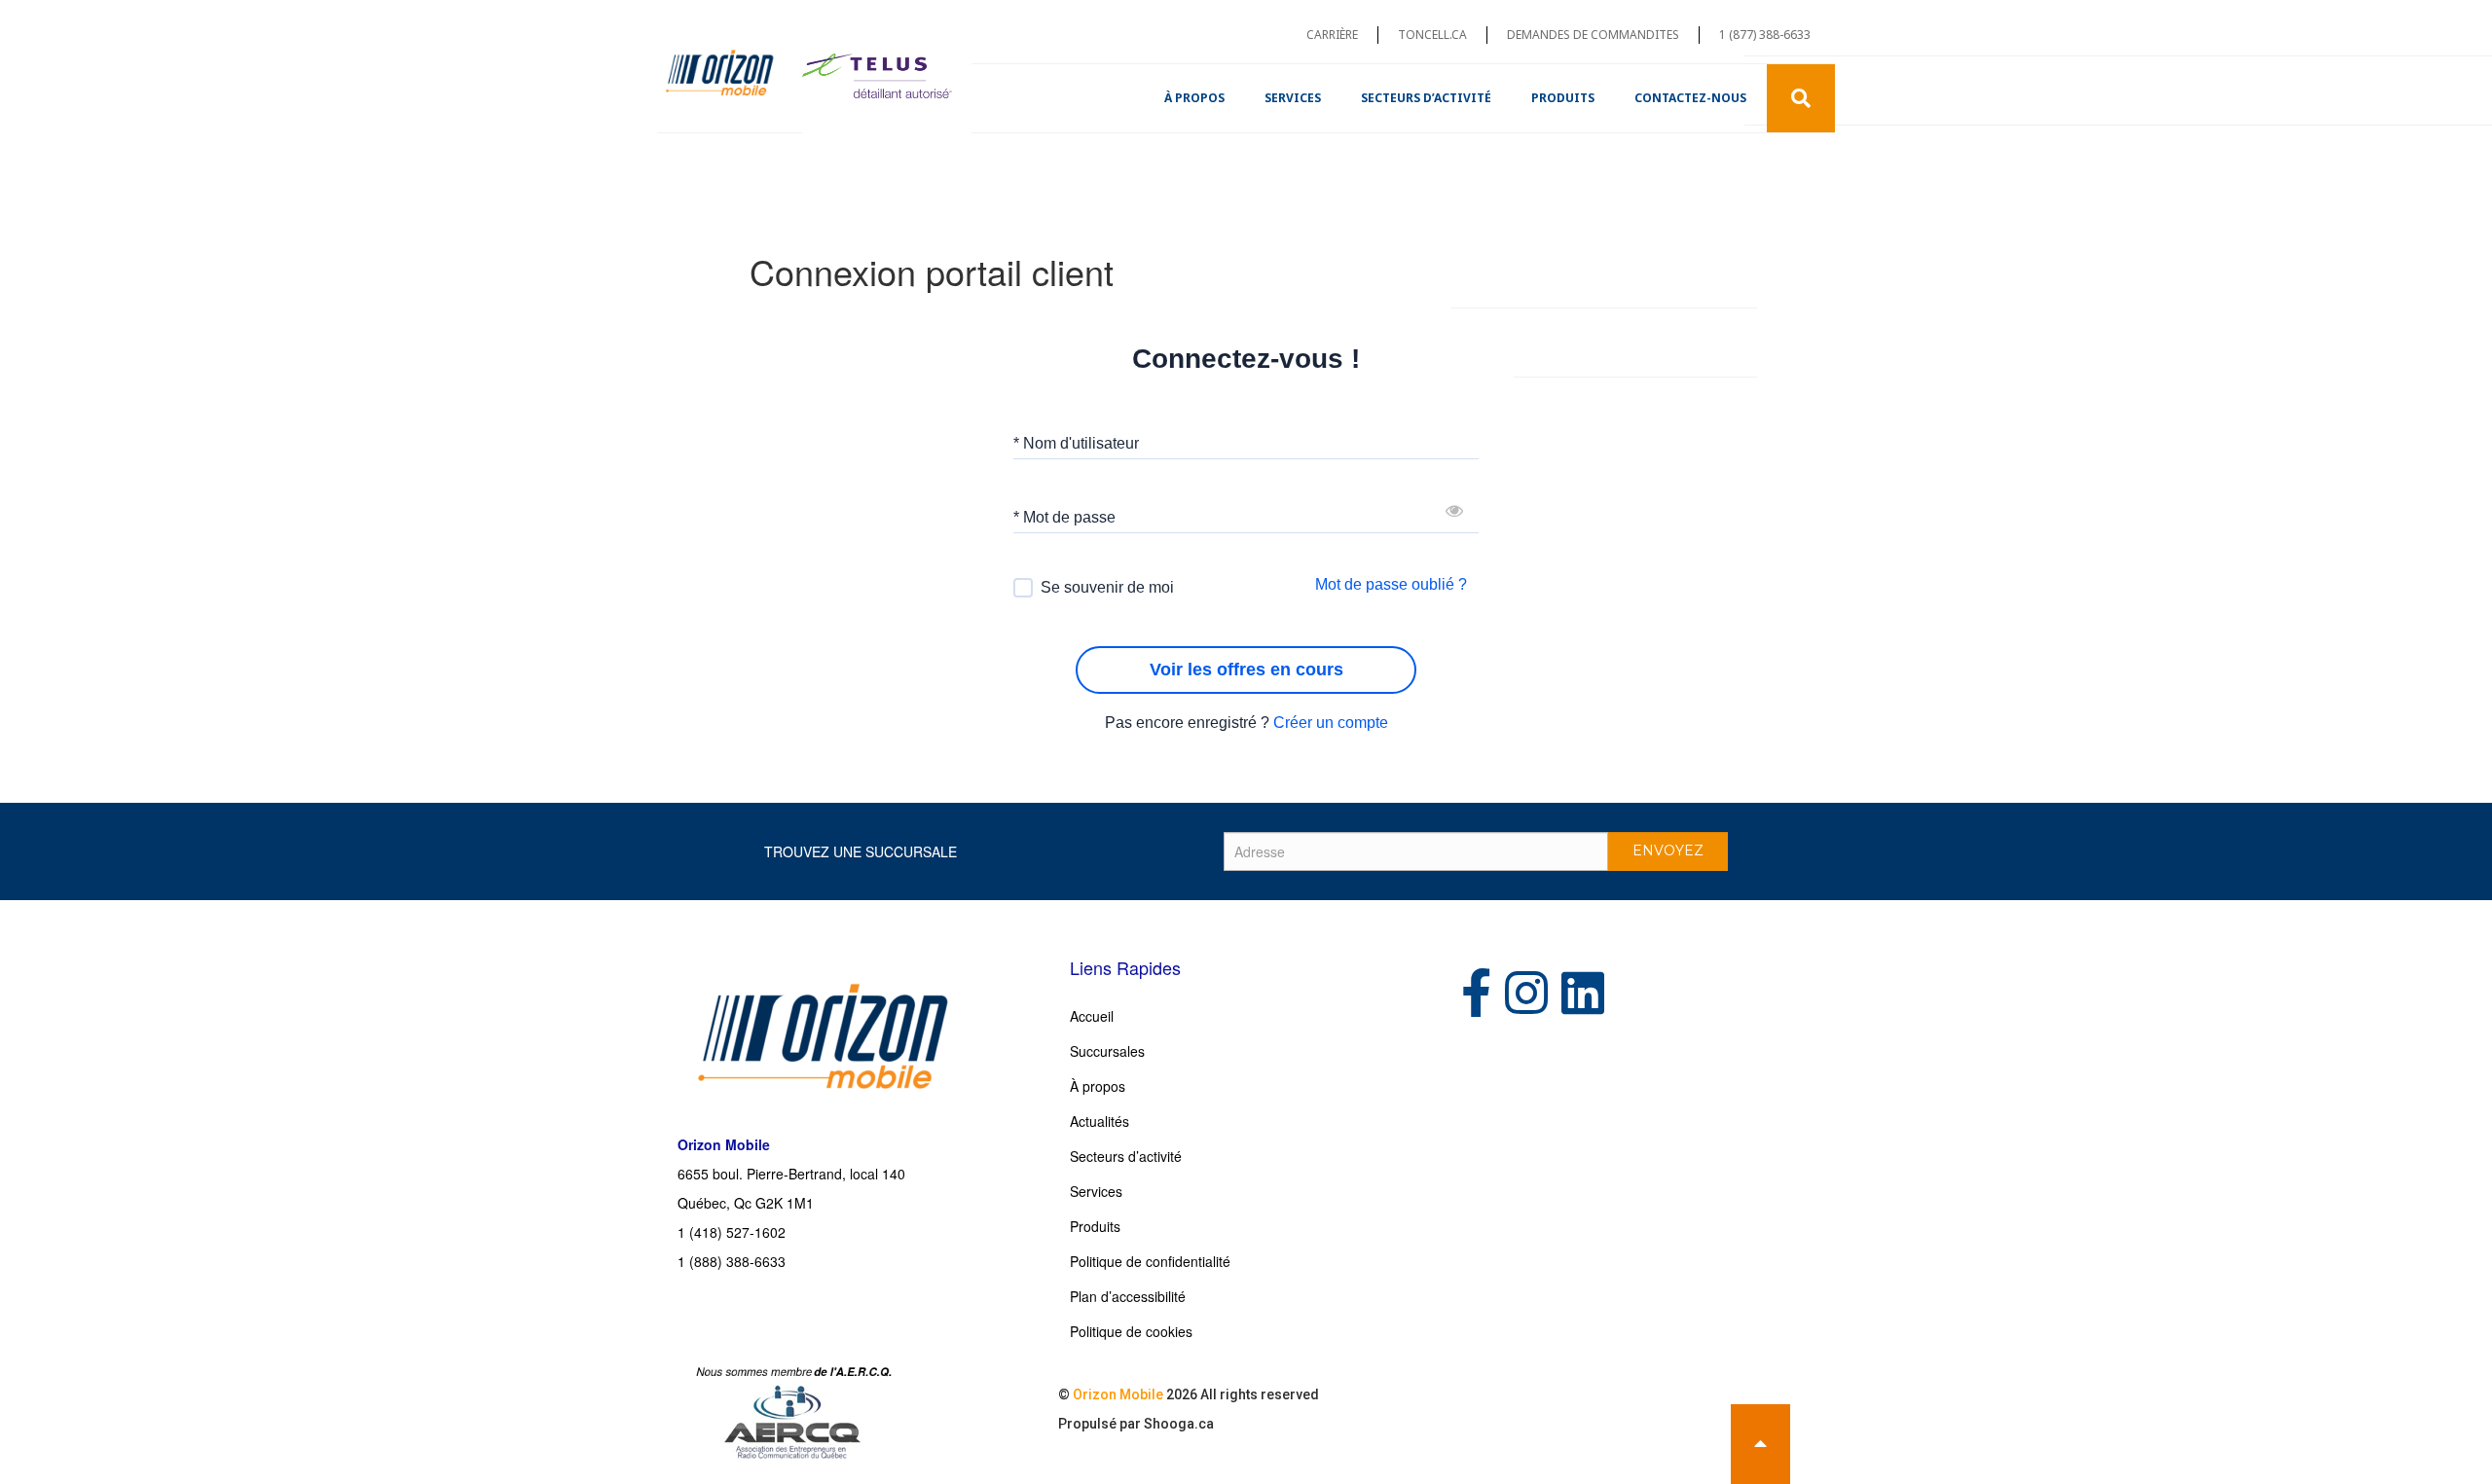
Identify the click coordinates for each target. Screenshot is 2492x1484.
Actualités (1099, 1121)
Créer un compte (1331, 723)
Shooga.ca (1179, 1424)
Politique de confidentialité (1150, 1261)
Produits (1563, 98)
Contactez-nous (1690, 98)
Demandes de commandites (1593, 35)
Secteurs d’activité (1426, 98)
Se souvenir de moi (1107, 587)
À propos (1194, 98)
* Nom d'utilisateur (1076, 442)
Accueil (1092, 1016)
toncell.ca (1432, 35)
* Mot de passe (1064, 516)
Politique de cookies (1131, 1331)
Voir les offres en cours (1246, 670)
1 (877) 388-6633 (1765, 35)
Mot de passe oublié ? (1391, 584)
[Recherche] (1801, 98)
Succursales (1107, 1051)
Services (1293, 98)
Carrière (1332, 35)
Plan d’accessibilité (1128, 1296)
